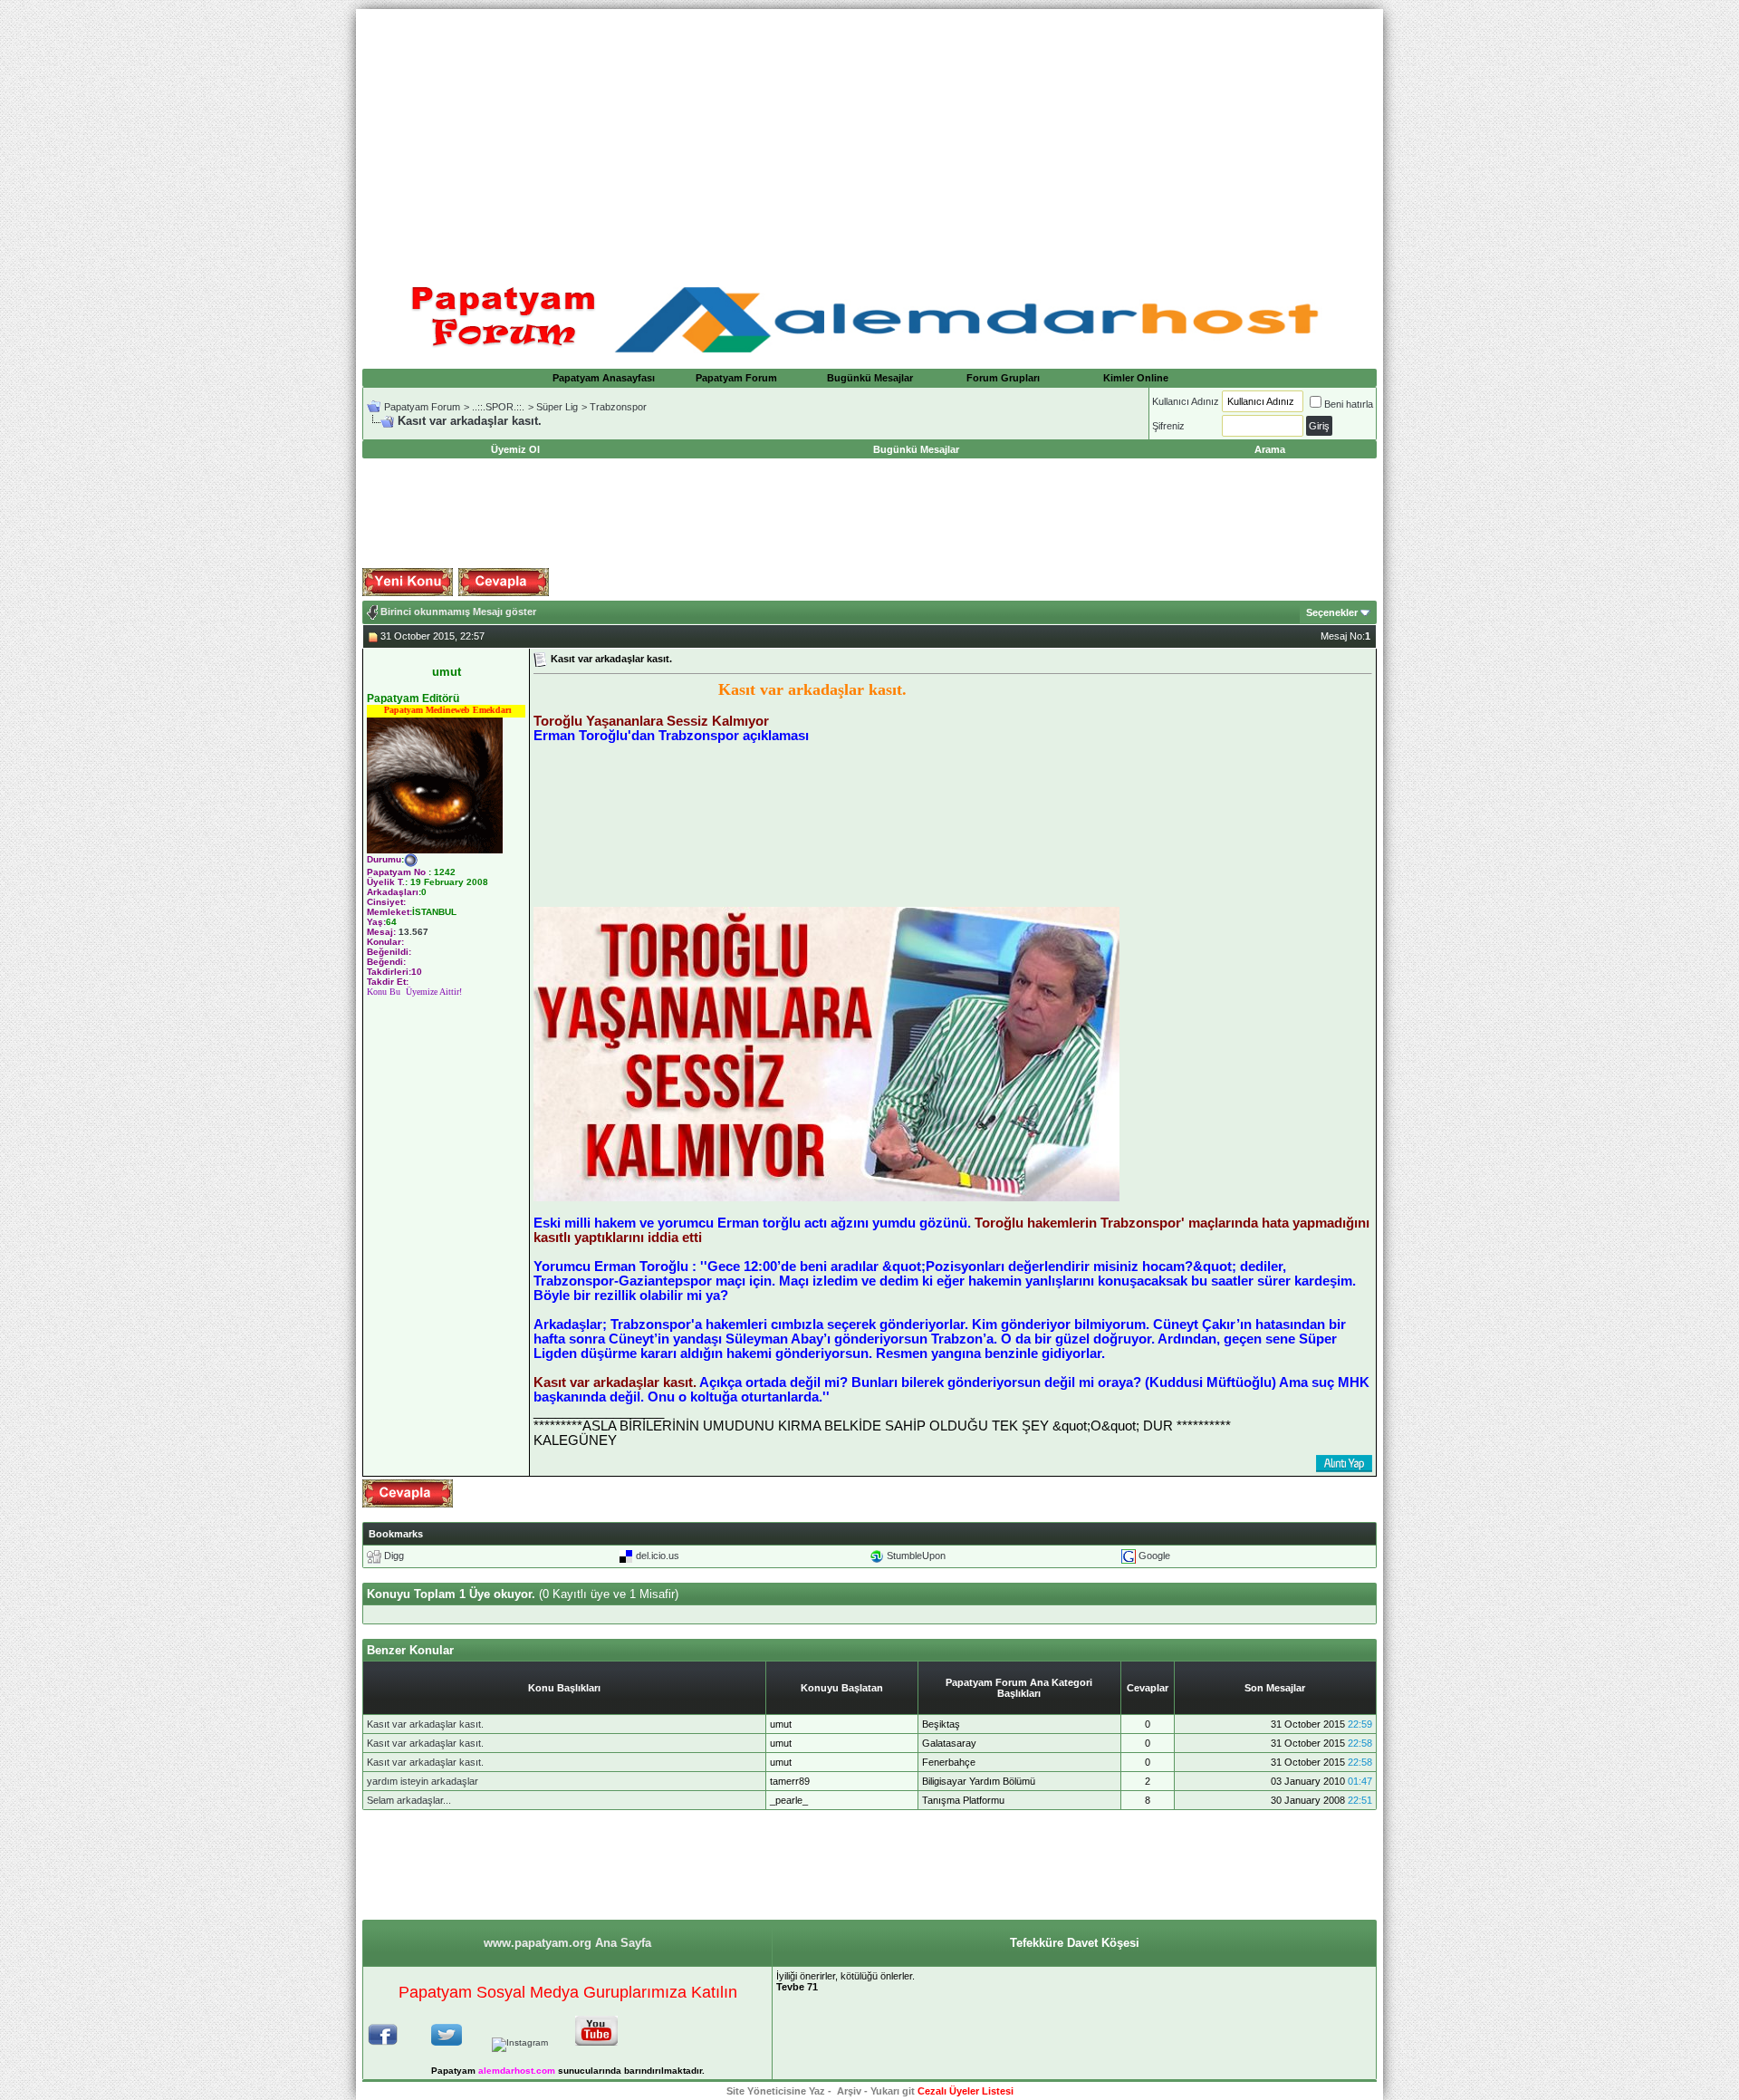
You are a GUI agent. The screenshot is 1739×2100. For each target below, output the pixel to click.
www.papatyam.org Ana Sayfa (567, 1943)
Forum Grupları (1003, 378)
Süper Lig (557, 407)
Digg (394, 1556)
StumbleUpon (916, 1556)
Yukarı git (893, 2091)
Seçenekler (1332, 612)
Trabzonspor (618, 407)
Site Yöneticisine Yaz (776, 2091)
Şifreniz (1168, 426)
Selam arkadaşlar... (409, 1800)
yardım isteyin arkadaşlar (423, 1781)
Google (1154, 1556)
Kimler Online (1136, 378)
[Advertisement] (869, 136)
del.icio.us (658, 1556)
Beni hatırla (1349, 404)
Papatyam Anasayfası (604, 378)
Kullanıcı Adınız (1186, 401)
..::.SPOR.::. (498, 407)
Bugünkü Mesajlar (870, 378)
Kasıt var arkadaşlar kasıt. (425, 1724)
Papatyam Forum (736, 378)
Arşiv (849, 2091)
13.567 (413, 932)
